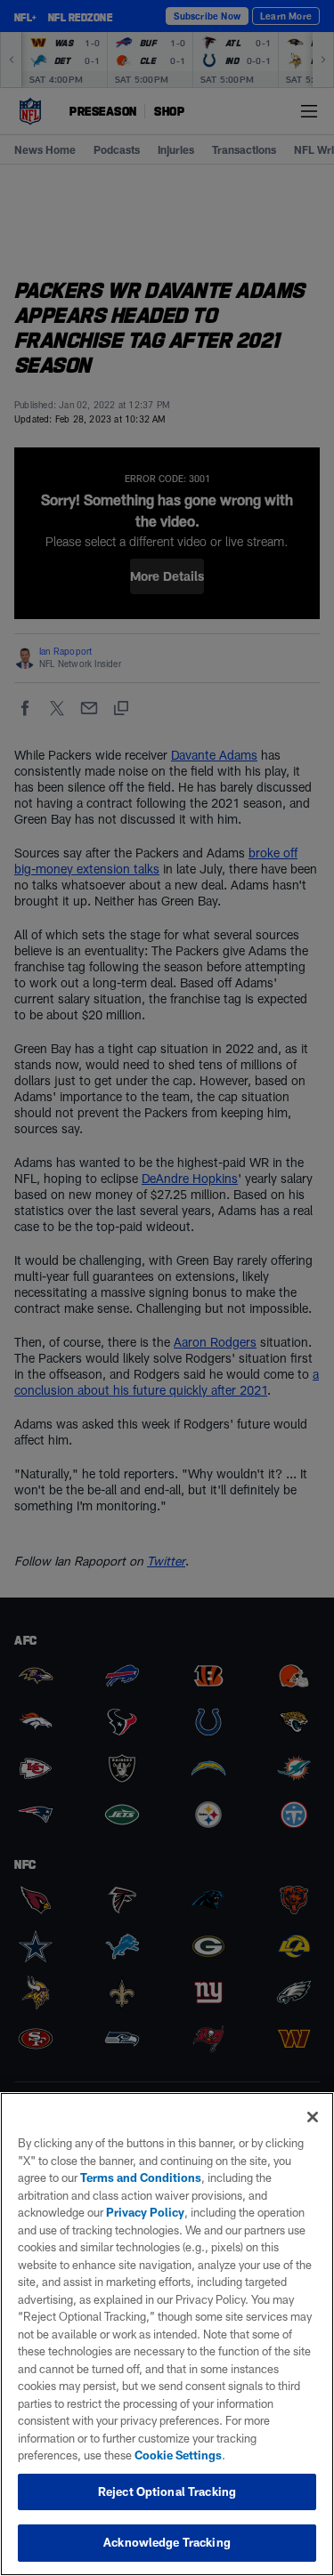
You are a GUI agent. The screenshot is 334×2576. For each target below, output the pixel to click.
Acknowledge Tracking (167, 2542)
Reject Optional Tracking (167, 2491)
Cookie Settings (178, 2455)
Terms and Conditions (141, 2178)
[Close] (313, 2117)
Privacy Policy (145, 2212)
